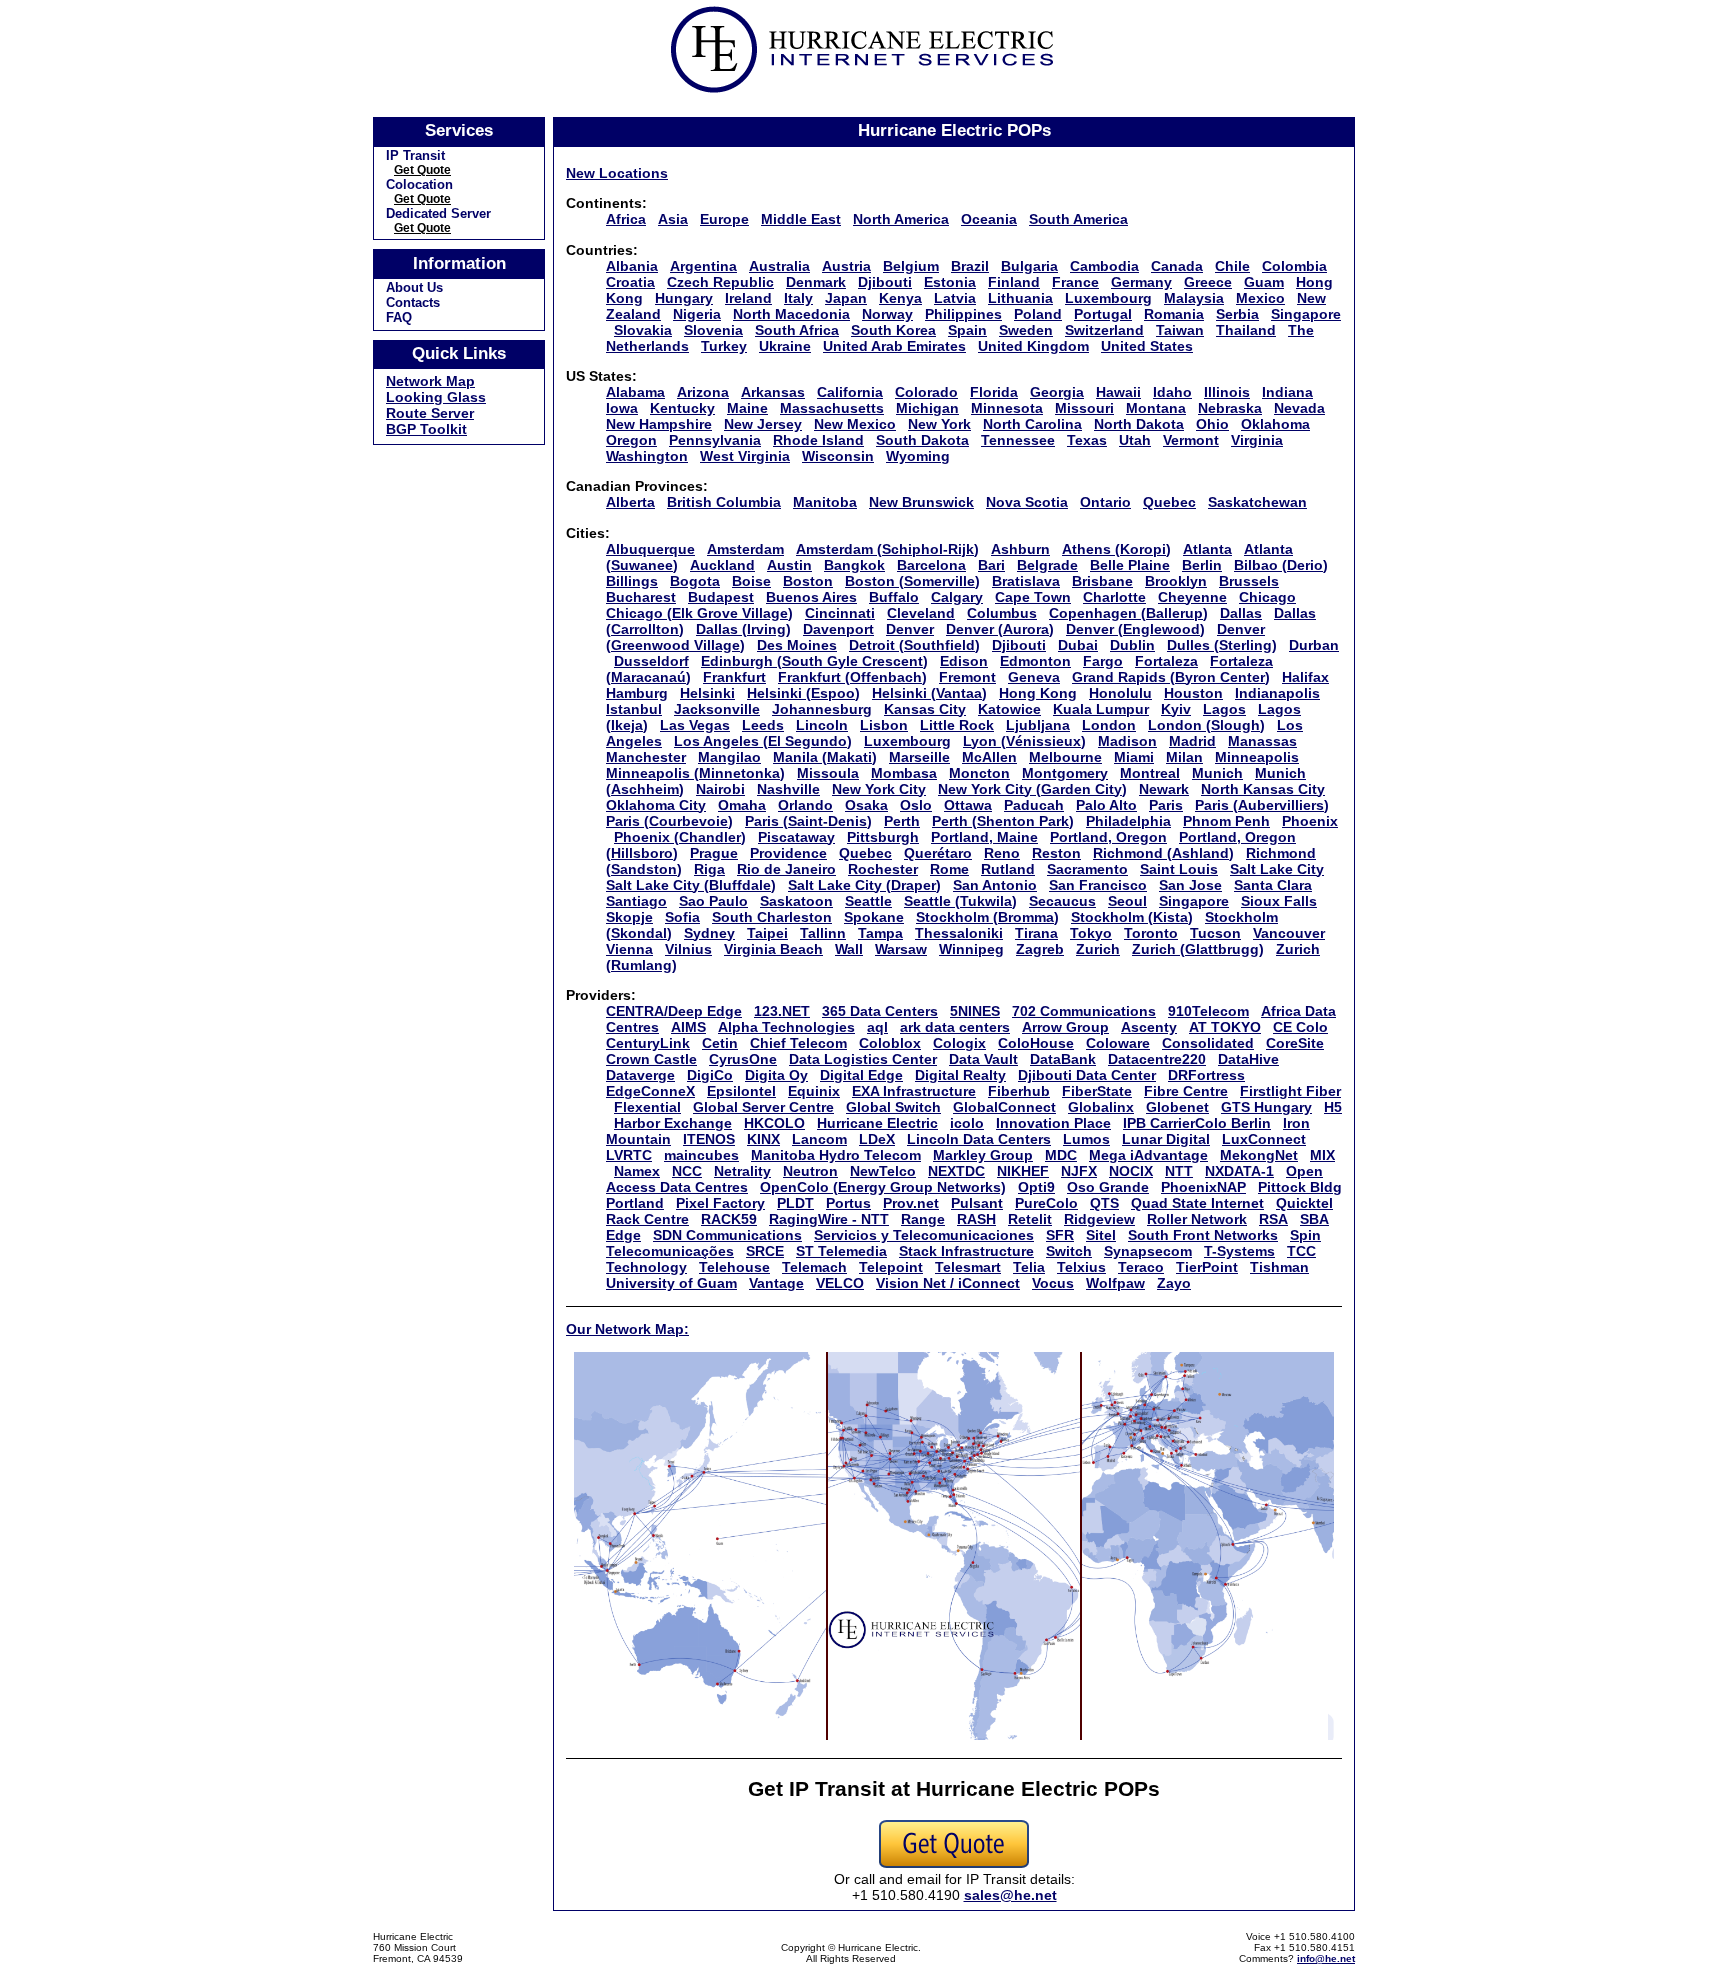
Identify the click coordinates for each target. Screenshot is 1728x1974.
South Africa (797, 330)
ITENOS (709, 1139)
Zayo (1174, 1283)
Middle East (801, 219)
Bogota (695, 581)
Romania (1174, 314)
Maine (747, 408)
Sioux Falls (1279, 901)
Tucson (1215, 933)
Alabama (635, 392)
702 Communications (1084, 1011)
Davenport (838, 629)
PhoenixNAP (1203, 1187)
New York (939, 424)
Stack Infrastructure (966, 1251)
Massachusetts (832, 408)
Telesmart (968, 1267)
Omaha (742, 805)
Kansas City (925, 709)
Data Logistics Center (863, 1059)
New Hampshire (659, 424)
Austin (789, 565)
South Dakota (922, 440)
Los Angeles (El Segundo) (763, 741)
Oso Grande (1108, 1187)
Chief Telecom (798, 1043)
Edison (964, 661)
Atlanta (1207, 549)
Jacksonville (717, 709)
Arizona (703, 392)
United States (1147, 346)
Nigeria (697, 314)
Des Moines (797, 645)
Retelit (1030, 1219)
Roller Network (1197, 1219)
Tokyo (1091, 933)
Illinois (1227, 392)
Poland (1038, 314)
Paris (1166, 805)
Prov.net (911, 1203)
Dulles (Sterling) (1222, 645)
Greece (1208, 282)
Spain (967, 330)
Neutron (810, 1171)
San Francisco (1098, 885)
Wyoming (918, 456)
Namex (637, 1171)
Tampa (880, 933)
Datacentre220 (1157, 1059)
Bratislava (1026, 581)
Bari (991, 565)
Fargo (1103, 661)
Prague (714, 853)
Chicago (1267, 597)
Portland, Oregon (1108, 837)
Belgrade (1047, 565)
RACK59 (729, 1219)
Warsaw (901, 949)
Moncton (979, 773)
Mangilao (729, 757)
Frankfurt (734, 677)
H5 (1333, 1107)
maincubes (701, 1155)
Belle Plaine (1130, 565)
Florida (994, 392)
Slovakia (643, 330)
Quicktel (1304, 1203)
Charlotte (1114, 597)
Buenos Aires (811, 597)
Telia (1029, 1267)
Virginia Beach (773, 949)
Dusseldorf (651, 661)
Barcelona (931, 565)
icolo (967, 1123)
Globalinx (1101, 1107)
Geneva (1034, 677)
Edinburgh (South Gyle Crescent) (814, 661)
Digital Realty (960, 1075)
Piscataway (796, 837)
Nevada (1299, 408)
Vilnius (688, 949)
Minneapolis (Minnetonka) (695, 773)
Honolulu (1120, 693)
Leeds (763, 725)
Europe (724, 219)
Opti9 (1036, 1187)
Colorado (926, 392)
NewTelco (883, 1171)
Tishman (1279, 1267)
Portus (848, 1203)
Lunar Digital (1166, 1139)
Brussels (1249, 581)
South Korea (893, 330)
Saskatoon (796, 901)
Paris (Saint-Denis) (808, 821)
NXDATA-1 (1239, 1171)
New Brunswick (921, 502)
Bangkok (854, 565)
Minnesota (1007, 408)
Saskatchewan (1257, 502)
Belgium (911, 266)
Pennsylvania (715, 440)
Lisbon (884, 725)
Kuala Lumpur (1101, 709)
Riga (709, 869)
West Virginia (745, 456)
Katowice (1009, 709)
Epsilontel (741, 1091)
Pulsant (977, 1203)
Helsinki (707, 693)
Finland (1014, 282)
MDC (1061, 1155)
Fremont (967, 677)
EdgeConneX (650, 1091)
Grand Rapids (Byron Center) (1171, 677)
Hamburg (637, 693)
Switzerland (1104, 330)
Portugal (1103, 314)
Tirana (1036, 933)
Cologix (959, 1043)
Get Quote (422, 170)
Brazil (970, 266)
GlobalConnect (1004, 1107)
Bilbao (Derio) (1281, 565)
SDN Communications (727, 1235)
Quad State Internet (1197, 1203)
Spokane (874, 917)
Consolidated (1208, 1043)
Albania (632, 266)
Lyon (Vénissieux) (1024, 741)
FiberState (1097, 1091)
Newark (1164, 789)
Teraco (1141, 1267)
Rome (949, 869)
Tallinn (823, 933)
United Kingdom (1033, 346)
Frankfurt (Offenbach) (852, 677)
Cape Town (1033, 597)
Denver (910, 629)
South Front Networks (1203, 1235)
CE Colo (1300, 1027)
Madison (1127, 741)
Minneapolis (1257, 757)
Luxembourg (1108, 298)
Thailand (1246, 330)
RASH (976, 1219)
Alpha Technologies (786, 1027)
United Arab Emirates (894, 346)
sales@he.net (1010, 1895)
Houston (1193, 693)
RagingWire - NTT (829, 1219)
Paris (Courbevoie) (669, 821)
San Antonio (995, 885)
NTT (1179, 1171)
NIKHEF (1023, 1171)
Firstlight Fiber (1290, 1091)
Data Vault (983, 1059)
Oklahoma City (656, 805)
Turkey (724, 346)
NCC (687, 1171)
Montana (1156, 408)
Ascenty (1149, 1027)
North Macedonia (791, 314)
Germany (1141, 282)
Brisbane (1102, 581)
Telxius (1081, 1267)
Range (923, 1219)
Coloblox (890, 1043)
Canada (1177, 266)
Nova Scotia (1027, 502)
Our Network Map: (627, 1329)
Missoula (828, 773)
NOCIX (1131, 1171)
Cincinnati (840, 613)
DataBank (1063, 1059)
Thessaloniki (959, 933)
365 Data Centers (880, 1011)
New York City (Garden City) (1032, 789)
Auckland (722, 565)
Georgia (1057, 392)
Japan (846, 298)
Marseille (919, 757)
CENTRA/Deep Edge (674, 1011)
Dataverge (640, 1075)
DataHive (1248, 1059)
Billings (632, 581)
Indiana (1287, 392)
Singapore (1306, 314)
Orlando (805, 805)
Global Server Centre (763, 1107)
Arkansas (773, 392)
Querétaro (938, 853)
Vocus (1053, 1283)
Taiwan (1180, 330)
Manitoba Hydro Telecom (836, 1155)
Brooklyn (1176, 581)
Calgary (957, 597)
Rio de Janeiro (786, 869)
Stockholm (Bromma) (987, 917)
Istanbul (634, 709)
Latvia (955, 298)
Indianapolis (1277, 693)
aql (877, 1027)
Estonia (950, 282)
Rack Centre (647, 1219)
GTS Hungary (1266, 1107)
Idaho (1172, 392)
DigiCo (710, 1075)
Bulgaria (1029, 266)
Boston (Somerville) (912, 581)
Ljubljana (1038, 725)
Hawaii (1118, 392)
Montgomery (1065, 773)
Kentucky (682, 408)
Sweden (1026, 330)
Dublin (1132, 645)
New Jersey (763, 424)
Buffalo (894, 597)
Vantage (776, 1283)
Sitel (1101, 1235)
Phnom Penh (1226, 821)
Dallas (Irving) (743, 629)
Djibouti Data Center (1087, 1075)
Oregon (631, 440)
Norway (887, 314)
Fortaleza (1166, 661)
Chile (1232, 266)
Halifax (1305, 677)
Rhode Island (818, 440)
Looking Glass (436, 397)
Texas (1087, 440)
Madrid (1192, 741)
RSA (1273, 1219)
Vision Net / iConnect (948, 1283)
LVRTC (629, 1155)
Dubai (1078, 645)
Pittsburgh (883, 837)
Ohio (1212, 424)
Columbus (1002, 613)
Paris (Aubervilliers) (1262, 805)
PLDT (795, 1203)
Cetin (720, 1043)
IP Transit (415, 155)
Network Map (430, 381)
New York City (879, 789)
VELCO (840, 1283)
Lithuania (1020, 298)
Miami (1134, 757)
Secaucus (1062, 901)
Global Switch (893, 1107)
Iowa (622, 408)
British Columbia (724, 502)
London (1109, 725)
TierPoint (1207, 1267)
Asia (673, 219)
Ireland (748, 298)
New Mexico (855, 424)
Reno (1002, 853)
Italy (798, 298)
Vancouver (1289, 933)
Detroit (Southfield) (914, 645)
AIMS (688, 1027)
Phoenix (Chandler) (680, 837)
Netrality (742, 1171)
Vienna (629, 949)
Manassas (1262, 741)
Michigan (927, 408)
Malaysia (1194, 298)
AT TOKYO (1225, 1027)
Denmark (816, 282)
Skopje (629, 917)
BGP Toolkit (426, 429)
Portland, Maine (984, 837)
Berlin (1202, 565)
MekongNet (1259, 1155)
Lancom (819, 1139)
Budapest (721, 597)
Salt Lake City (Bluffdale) (691, 885)
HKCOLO (774, 1123)
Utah (1135, 440)
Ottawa (968, 805)
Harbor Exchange (673, 1123)
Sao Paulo (713, 901)
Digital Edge (861, 1075)
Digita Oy (776, 1075)
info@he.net (1326, 1958)
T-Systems (1239, 1251)
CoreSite (1295, 1043)
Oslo (916, 805)
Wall (849, 949)
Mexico (1260, 298)
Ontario (1105, 502)
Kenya (900, 298)
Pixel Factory (720, 1203)
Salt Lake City (1277, 869)
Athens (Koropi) (1116, 549)
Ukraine (785, 346)
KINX (763, 1139)
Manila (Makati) (825, 757)
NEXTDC (956, 1171)
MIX (1322, 1155)
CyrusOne (743, 1059)
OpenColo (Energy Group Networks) (883, 1187)
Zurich (1098, 949)
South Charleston (772, 917)
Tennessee (1018, 440)
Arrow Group (1065, 1027)
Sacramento (1087, 869)
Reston (1056, 853)
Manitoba (825, 502)
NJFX (1079, 1171)
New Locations (617, 173)
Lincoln (822, 725)
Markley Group (983, 1155)
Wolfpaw (1115, 1283)
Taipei (767, 933)
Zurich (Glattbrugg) (1198, 949)
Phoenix (1310, 821)
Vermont (1191, 440)
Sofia (682, 917)
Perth (902, 821)
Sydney (709, 933)
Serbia (1237, 314)
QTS (1104, 1203)
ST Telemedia (841, 1251)
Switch (1069, 1251)
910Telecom (1208, 1011)
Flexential (647, 1107)
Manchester (646, 757)
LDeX (877, 1139)
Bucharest (641, 597)
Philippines (963, 314)
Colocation (419, 184)
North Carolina (1032, 424)
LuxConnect (1264, 1139)
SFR (1060, 1235)
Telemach (814, 1267)
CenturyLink (648, 1043)
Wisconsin (838, 456)
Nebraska (1230, 408)
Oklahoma (1275, 424)
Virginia (1257, 440)
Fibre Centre (1186, 1091)
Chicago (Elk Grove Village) (699, 613)
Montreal (1150, 773)
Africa (626, 219)
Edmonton (1035, 661)
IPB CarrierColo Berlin (1197, 1123)
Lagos (1224, 709)
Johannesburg (822, 709)
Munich (1217, 773)
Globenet (1177, 1107)
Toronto (1151, 933)
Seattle (868, 901)
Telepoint (891, 1267)
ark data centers (955, 1027)
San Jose (1190, 885)
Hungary (684, 298)
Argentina (703, 266)
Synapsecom (1148, 1251)
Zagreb (1040, 949)
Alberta (630, 502)
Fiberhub (1019, 1091)
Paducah (1034, 805)
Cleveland (921, 613)
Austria (846, 266)
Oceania (989, 219)
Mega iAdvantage (1148, 1155)
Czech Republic (720, 282)
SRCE (765, 1251)
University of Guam (671, 1283)
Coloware (1118, 1043)
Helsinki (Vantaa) (929, 693)
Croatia (630, 282)
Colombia (1294, 266)
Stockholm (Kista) (1132, 917)
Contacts (413, 302)
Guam (1264, 282)
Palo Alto (1106, 805)
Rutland (1008, 869)
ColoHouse (1036, 1043)
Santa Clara (1273, 885)
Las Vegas (695, 725)
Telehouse (734, 1267)
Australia (779, 266)
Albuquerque (650, 549)
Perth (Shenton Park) (1003, 821)
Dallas (1241, 613)
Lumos (1086, 1139)
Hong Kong (1038, 693)
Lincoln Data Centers (979, 1139)
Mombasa (904, 773)
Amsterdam (745, 549)
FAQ (399, 317)
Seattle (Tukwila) (960, 901)
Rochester (883, 869)
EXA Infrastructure (914, 1091)
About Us (414, 287)
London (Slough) (1206, 725)
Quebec (1169, 502)
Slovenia (713, 330)
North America (901, 219)
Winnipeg (971, 949)
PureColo (1046, 1203)
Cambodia (1104, 266)
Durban (1314, 645)
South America (1078, 219)
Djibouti (885, 282)
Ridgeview (1099, 1219)
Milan (1184, 757)
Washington (647, 456)
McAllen (989, 757)
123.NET (782, 1011)
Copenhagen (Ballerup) (1128, 613)
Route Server (430, 413)
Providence (788, 853)
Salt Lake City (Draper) (864, 885)
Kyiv (1176, 709)
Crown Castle (651, 1059)
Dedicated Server (438, 213)
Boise (751, 581)
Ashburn (1020, 549)
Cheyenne (1192, 597)
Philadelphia (1128, 821)
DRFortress (1206, 1075)
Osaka (866, 805)
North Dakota (1139, 424)
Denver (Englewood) (1135, 629)
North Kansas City (1263, 789)
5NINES (975, 1011)
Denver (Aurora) (1000, 629)
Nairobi (720, 789)
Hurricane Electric (877, 1123)
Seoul (1127, 901)
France (1075, 282)
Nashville (788, 789)
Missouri (1084, 408)
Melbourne (1065, 757)
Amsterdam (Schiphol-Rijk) (887, 549)
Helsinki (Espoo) (803, 693)
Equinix (814, 1091)
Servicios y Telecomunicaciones (924, 1235)
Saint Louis (1179, 869)
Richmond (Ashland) (1163, 853)
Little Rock (957, 725)
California (850, 392)
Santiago (636, 901)
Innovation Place (1053, 1123)
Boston (808, 581)
